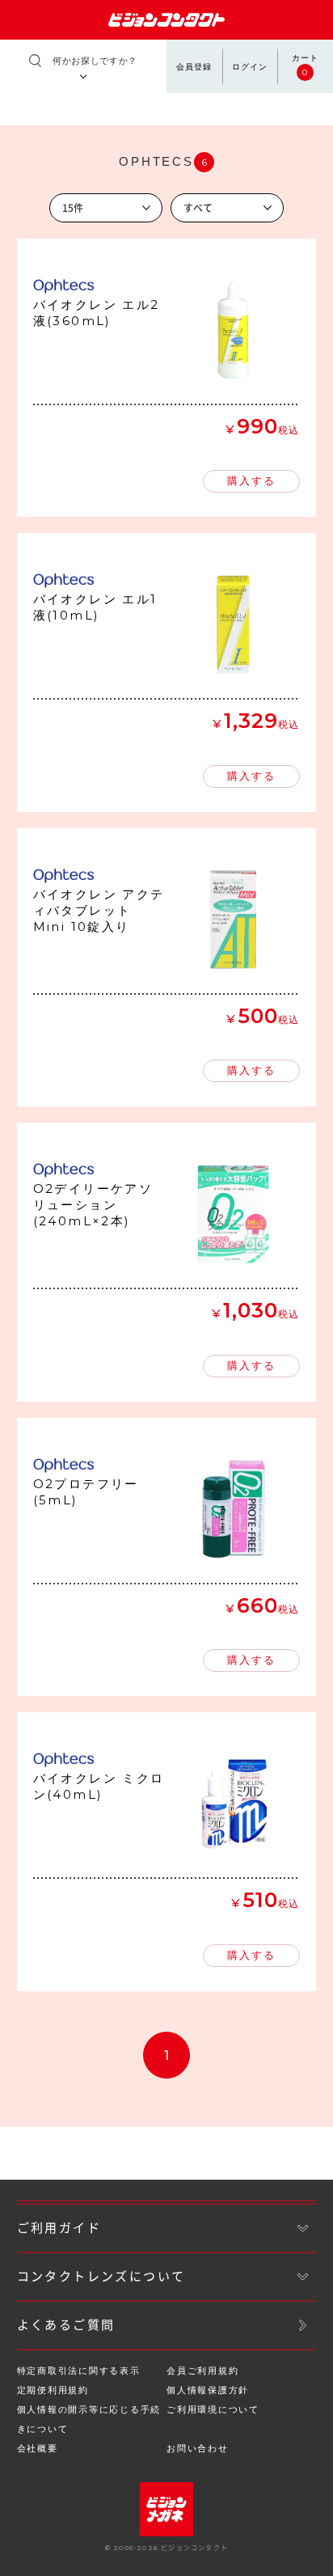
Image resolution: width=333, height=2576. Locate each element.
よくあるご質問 (66, 2325)
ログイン (250, 67)
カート (305, 66)
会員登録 (194, 67)
